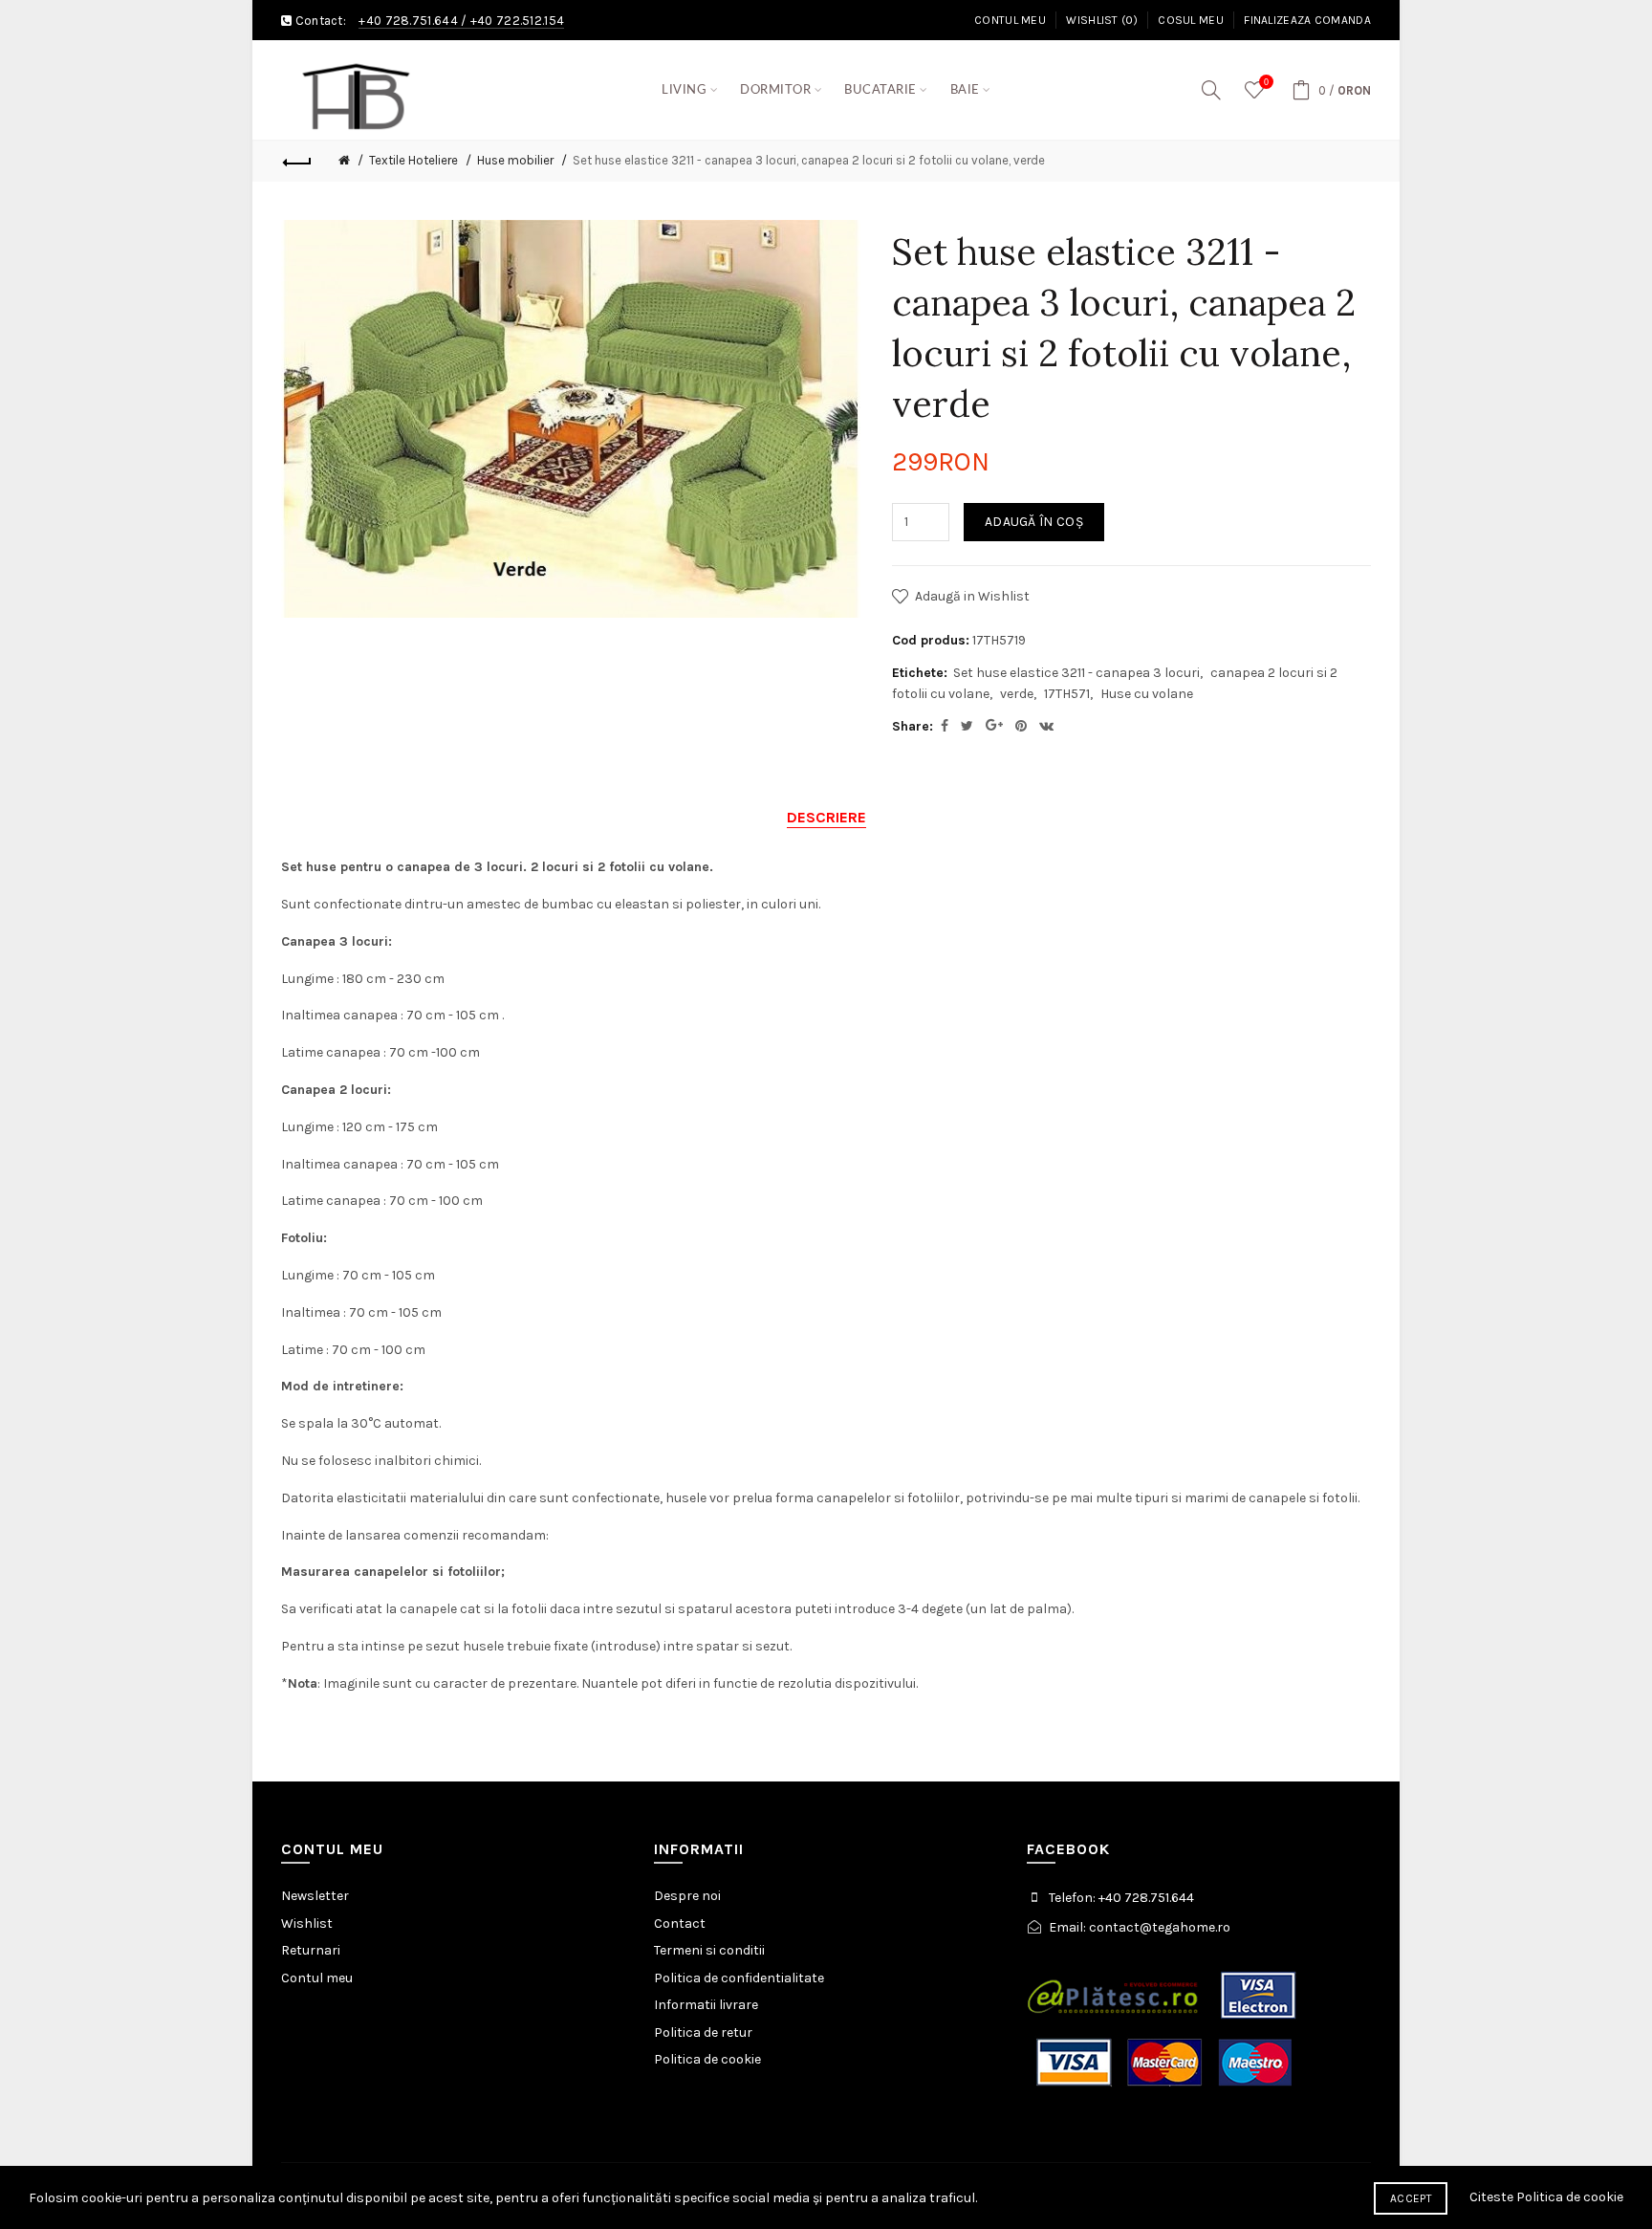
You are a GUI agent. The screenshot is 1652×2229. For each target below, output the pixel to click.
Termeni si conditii (709, 1950)
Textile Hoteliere (413, 160)
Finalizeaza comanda (1307, 20)
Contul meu (1010, 20)
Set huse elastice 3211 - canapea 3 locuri (1076, 673)
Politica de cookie (707, 2059)
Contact (680, 1923)
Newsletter (315, 1896)
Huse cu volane (1147, 694)
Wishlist (307, 1923)
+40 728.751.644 (408, 21)
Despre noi (687, 1896)
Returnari (311, 1950)
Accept (1411, 2198)
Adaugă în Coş (1034, 522)
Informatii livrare (706, 2005)
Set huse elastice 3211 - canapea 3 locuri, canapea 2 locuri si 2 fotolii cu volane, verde (809, 160)
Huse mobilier (515, 160)
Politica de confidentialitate (739, 1978)
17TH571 (1067, 694)
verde (1017, 694)
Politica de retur (703, 2032)
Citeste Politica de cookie (1546, 2197)
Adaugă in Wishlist (972, 596)
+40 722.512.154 (518, 21)
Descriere (826, 817)
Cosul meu (1191, 20)
